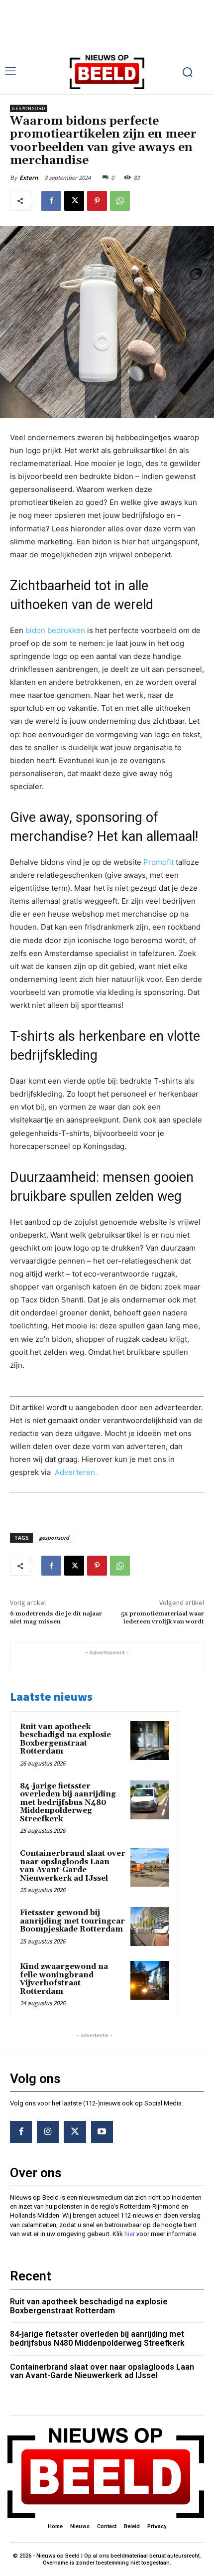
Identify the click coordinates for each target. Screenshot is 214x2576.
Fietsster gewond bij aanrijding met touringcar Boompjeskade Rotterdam (72, 1921)
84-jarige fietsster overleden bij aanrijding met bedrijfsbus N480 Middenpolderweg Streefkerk (68, 1803)
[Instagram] (48, 2132)
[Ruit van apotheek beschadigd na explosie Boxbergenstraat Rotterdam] (150, 1741)
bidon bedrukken (55, 630)
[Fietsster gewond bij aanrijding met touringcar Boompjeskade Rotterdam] (150, 1927)
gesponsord (54, 1537)
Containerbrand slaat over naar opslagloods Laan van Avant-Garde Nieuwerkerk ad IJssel (73, 1866)
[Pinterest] (97, 201)
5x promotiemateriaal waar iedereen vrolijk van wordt (162, 1618)
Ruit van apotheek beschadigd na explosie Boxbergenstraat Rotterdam (65, 1739)
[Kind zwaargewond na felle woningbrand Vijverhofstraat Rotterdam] (150, 1980)
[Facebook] (51, 201)
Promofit (159, 862)
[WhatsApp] (120, 201)
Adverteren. (76, 1472)
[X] (74, 201)
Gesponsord (29, 108)
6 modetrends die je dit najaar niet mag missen (56, 1618)
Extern (29, 178)
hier (130, 2234)
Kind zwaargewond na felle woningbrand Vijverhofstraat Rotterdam (64, 1979)
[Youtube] (102, 2132)
